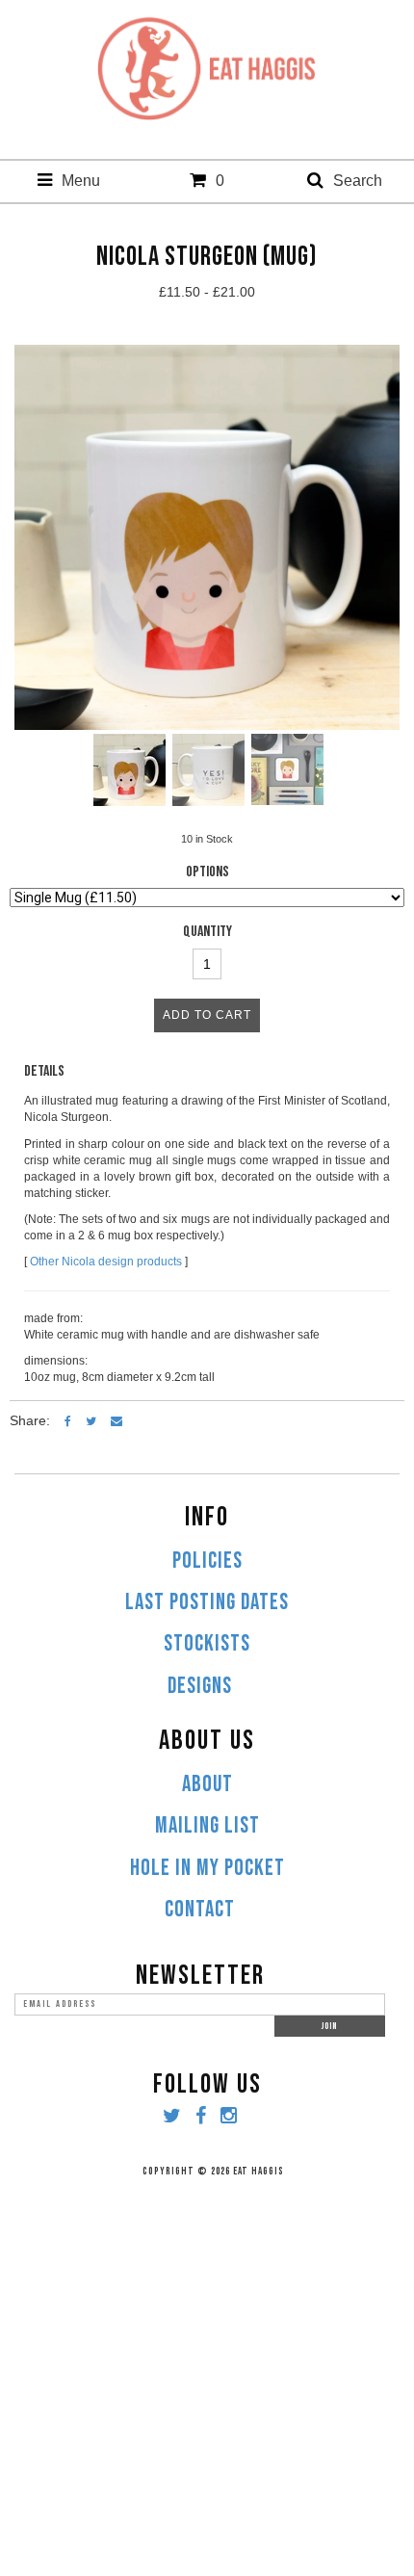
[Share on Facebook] (68, 1420)
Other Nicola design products (106, 1262)
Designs (200, 1686)
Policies (207, 1561)
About (207, 1784)
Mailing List (207, 1826)
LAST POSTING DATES (207, 1602)
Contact (200, 1910)
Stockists (207, 1644)
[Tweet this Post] (91, 1420)
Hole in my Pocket (207, 1868)
